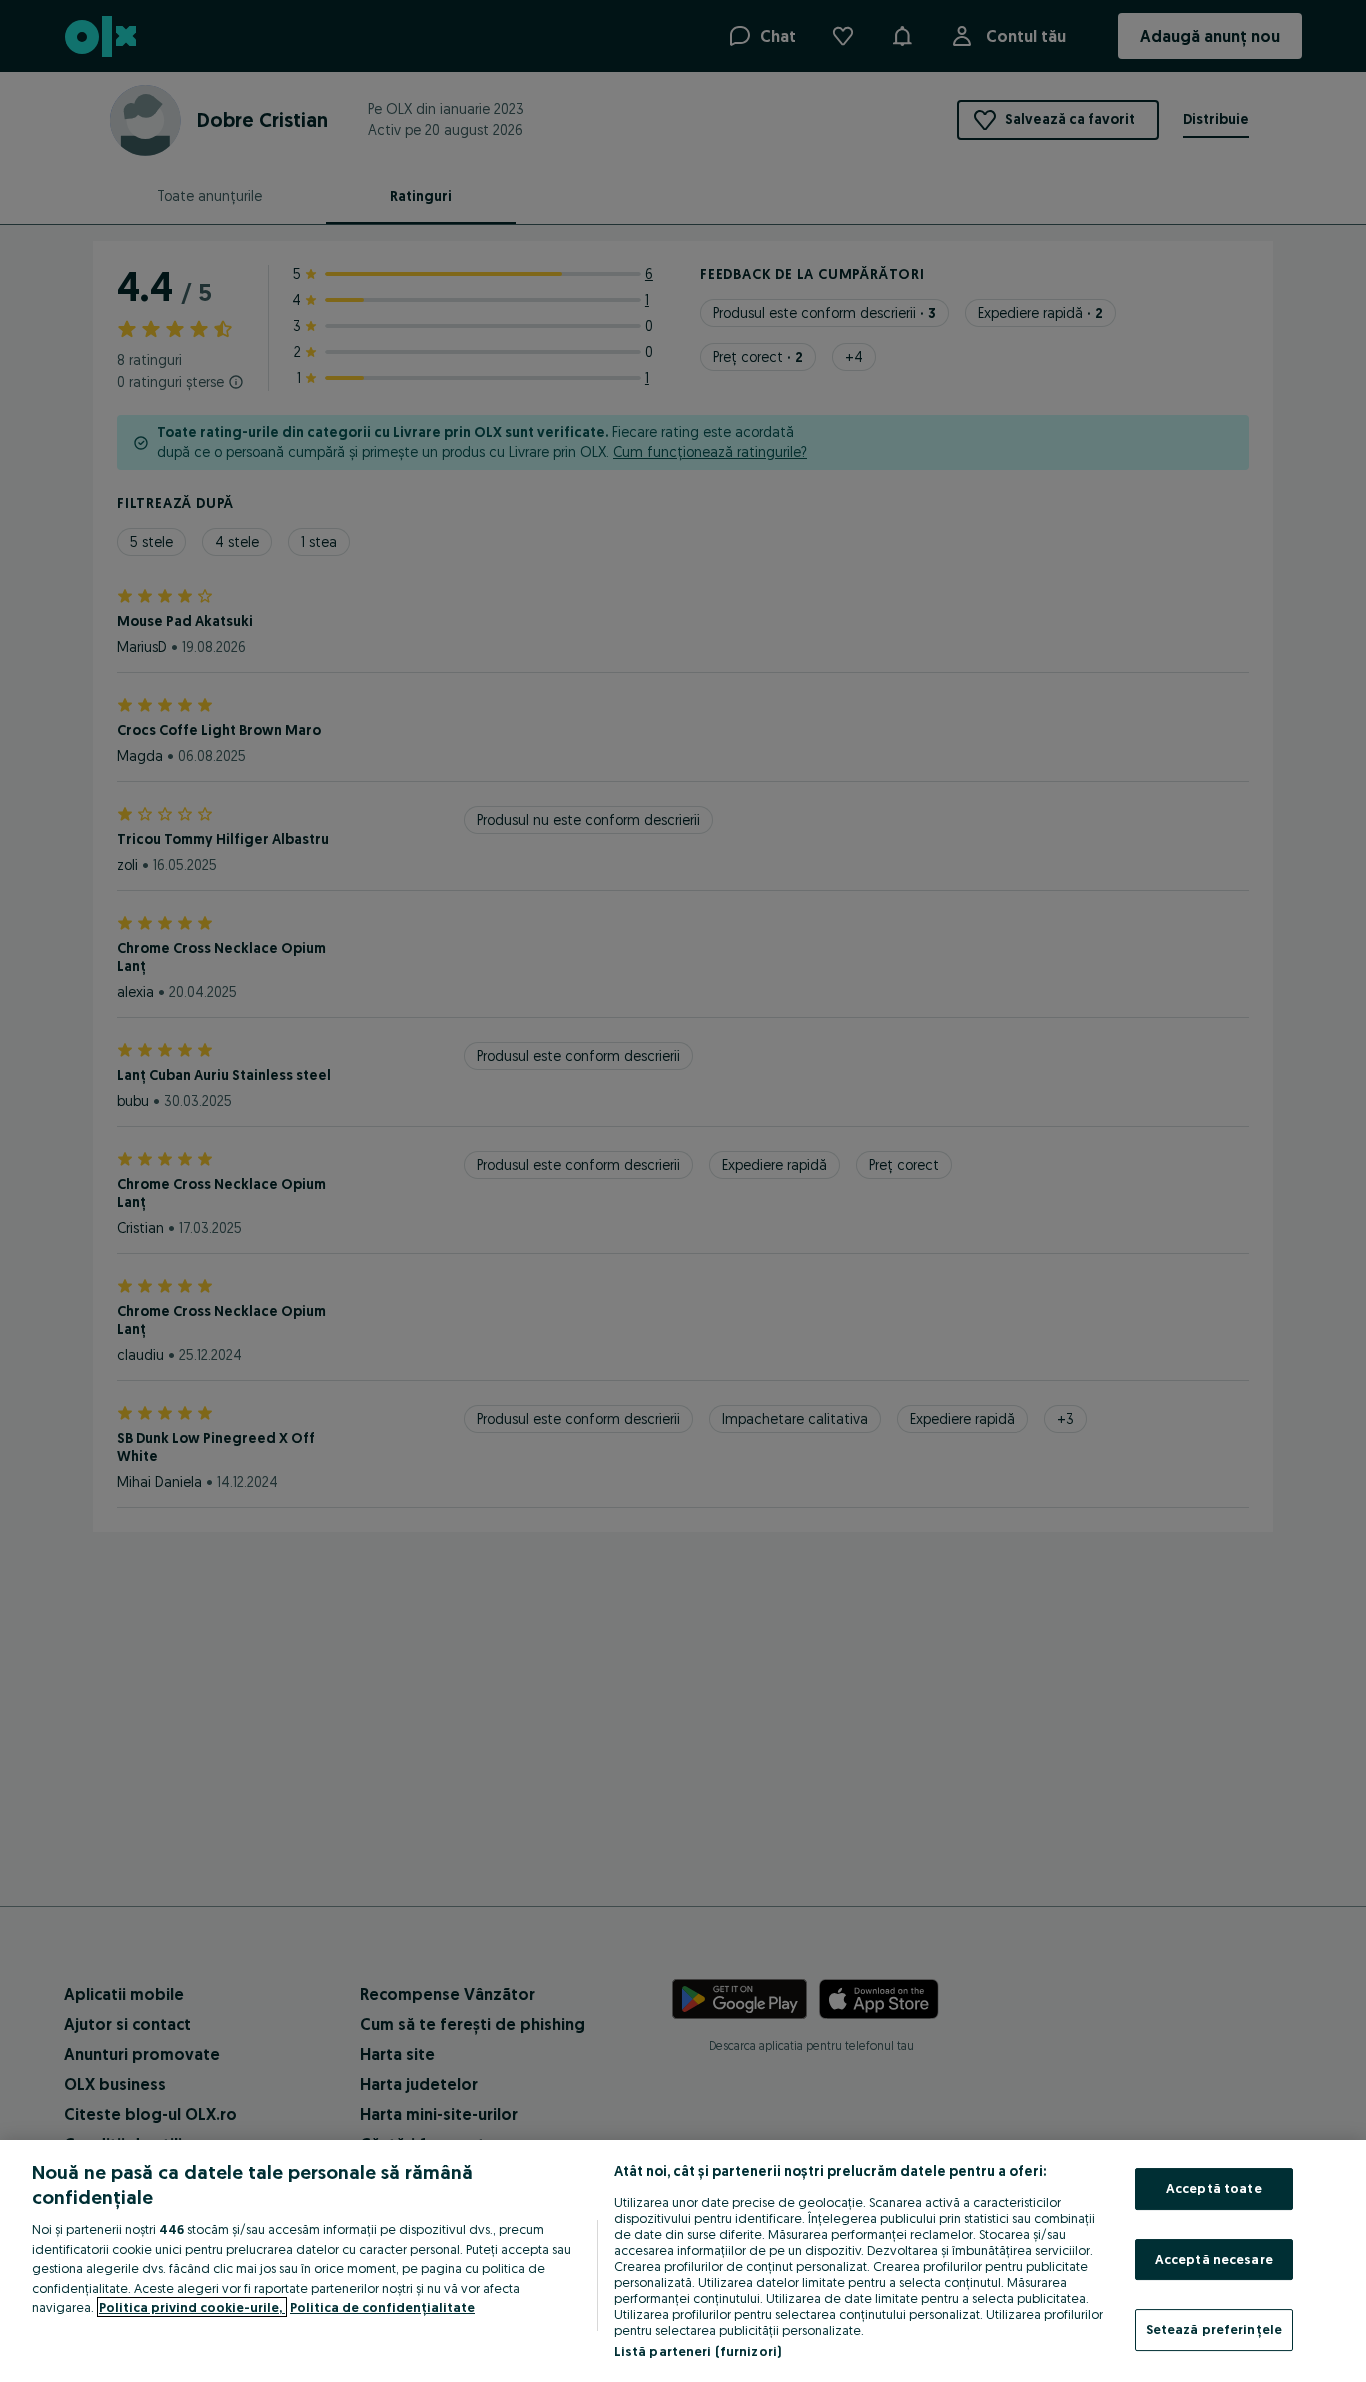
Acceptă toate (1214, 2188)
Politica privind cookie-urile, (192, 2307)
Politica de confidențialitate (382, 2307)
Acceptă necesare (1214, 2259)
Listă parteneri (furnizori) (698, 2351)
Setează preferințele (1214, 2329)
